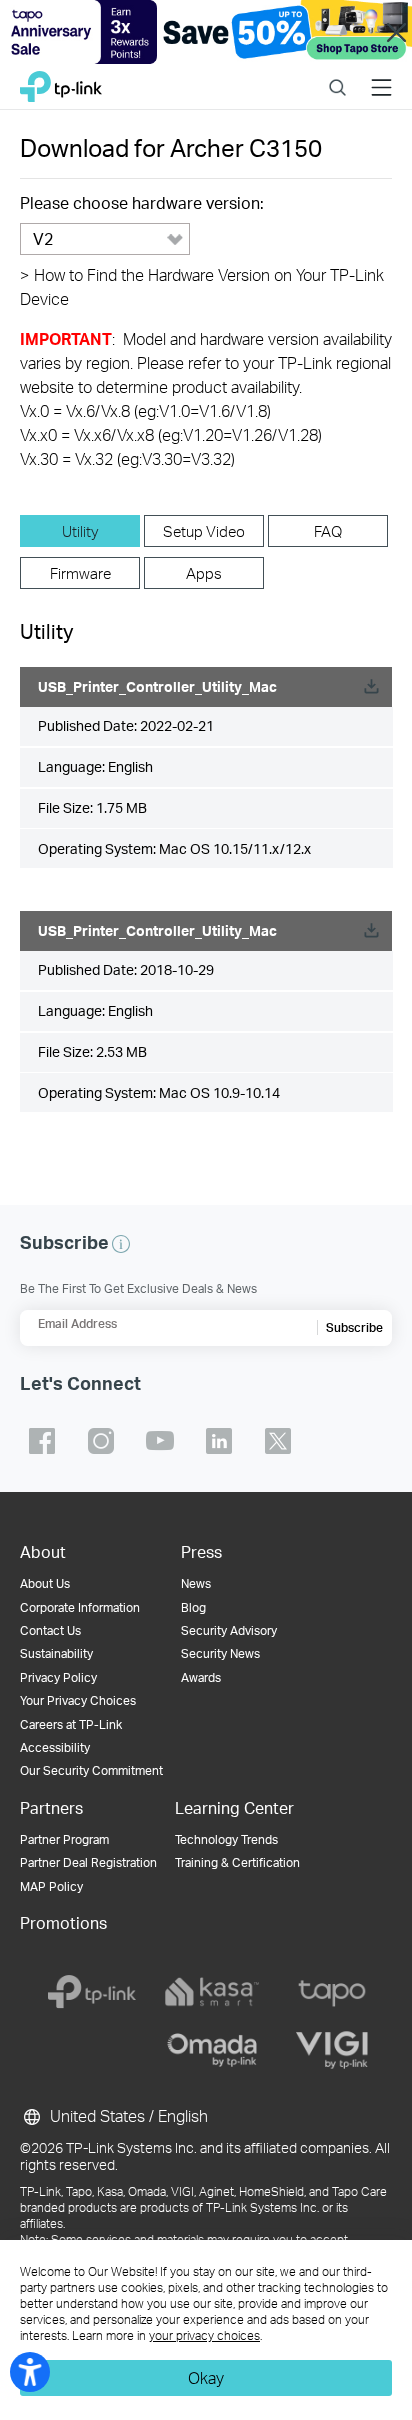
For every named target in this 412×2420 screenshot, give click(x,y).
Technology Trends (226, 1839)
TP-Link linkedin (219, 1441)
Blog (193, 1607)
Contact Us (50, 1630)
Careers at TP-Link (71, 1724)
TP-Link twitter (278, 1441)
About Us (45, 1583)
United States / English (127, 2115)
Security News (220, 1653)
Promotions (63, 1922)
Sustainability (56, 1653)
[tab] (80, 531)
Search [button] (337, 74)
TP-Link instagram (101, 1441)
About (43, 1551)
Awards (201, 1677)
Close (397, 32)
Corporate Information (80, 1607)
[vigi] (332, 2050)
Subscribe (354, 1327)
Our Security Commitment (91, 1770)
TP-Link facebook (42, 1441)
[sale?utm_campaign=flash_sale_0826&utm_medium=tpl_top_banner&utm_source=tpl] (206, 32)
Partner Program (64, 1839)
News (196, 1583)
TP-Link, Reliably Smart (61, 81)
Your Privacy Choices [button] (78, 1700)
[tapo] (332, 1992)
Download (371, 686)
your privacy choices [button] (204, 2335)
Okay (206, 2377)
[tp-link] (92, 1992)
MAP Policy (51, 1886)
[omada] (212, 2050)
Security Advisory (229, 1630)
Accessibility (55, 1747)
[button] (121, 1244)
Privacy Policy (58, 1677)
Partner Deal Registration (88, 1862)
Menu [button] (381, 74)
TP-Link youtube (160, 1441)
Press (201, 1551)
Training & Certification (237, 1862)
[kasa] (212, 1992)
